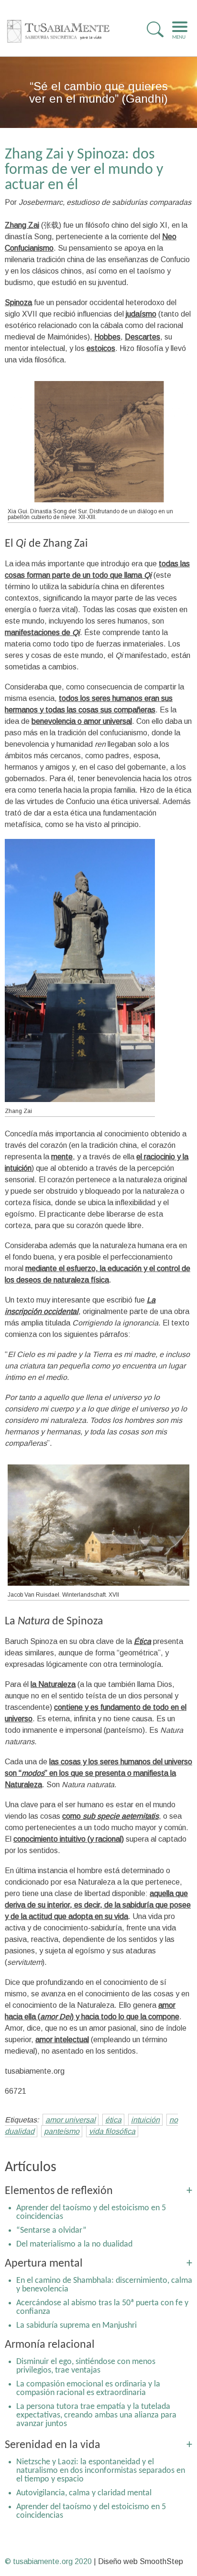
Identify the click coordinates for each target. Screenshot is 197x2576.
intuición (145, 2120)
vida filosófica (112, 2131)
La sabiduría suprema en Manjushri (77, 2326)
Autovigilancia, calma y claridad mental (84, 2493)
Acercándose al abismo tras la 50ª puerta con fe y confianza (102, 2307)
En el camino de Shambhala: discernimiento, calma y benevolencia (104, 2285)
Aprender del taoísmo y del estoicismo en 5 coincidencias (91, 2212)
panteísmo (62, 2131)
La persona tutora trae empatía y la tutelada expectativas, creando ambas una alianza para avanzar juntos (96, 2415)
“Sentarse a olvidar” (51, 2231)
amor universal (71, 2120)
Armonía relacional (50, 2345)
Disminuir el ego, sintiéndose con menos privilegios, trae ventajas (86, 2366)
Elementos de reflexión (59, 2191)
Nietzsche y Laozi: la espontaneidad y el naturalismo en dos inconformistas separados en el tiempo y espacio (101, 2471)
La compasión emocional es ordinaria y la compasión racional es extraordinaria (88, 2389)
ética (113, 2120)
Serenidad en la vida (53, 2445)
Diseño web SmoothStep (141, 2561)
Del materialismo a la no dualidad (74, 2244)
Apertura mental (44, 2264)
